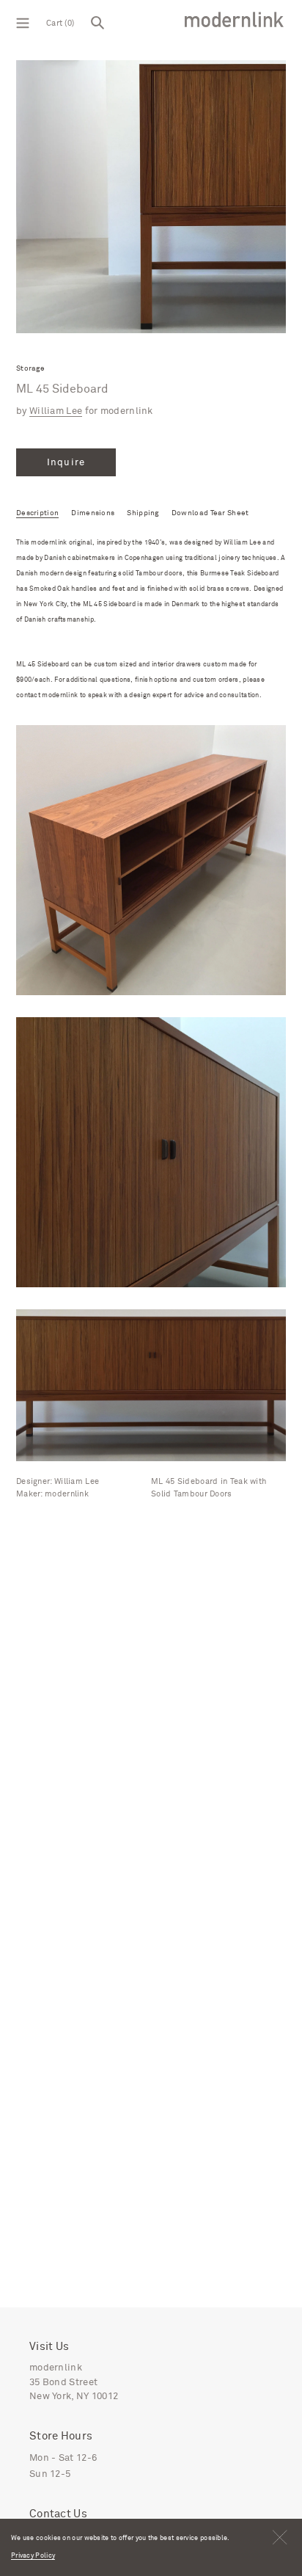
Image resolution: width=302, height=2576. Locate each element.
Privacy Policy (33, 2556)
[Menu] (23, 22)
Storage (30, 369)
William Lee (56, 411)
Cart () (60, 23)
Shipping (143, 513)
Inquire (66, 463)
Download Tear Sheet (210, 513)
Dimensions (93, 513)
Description (37, 513)
